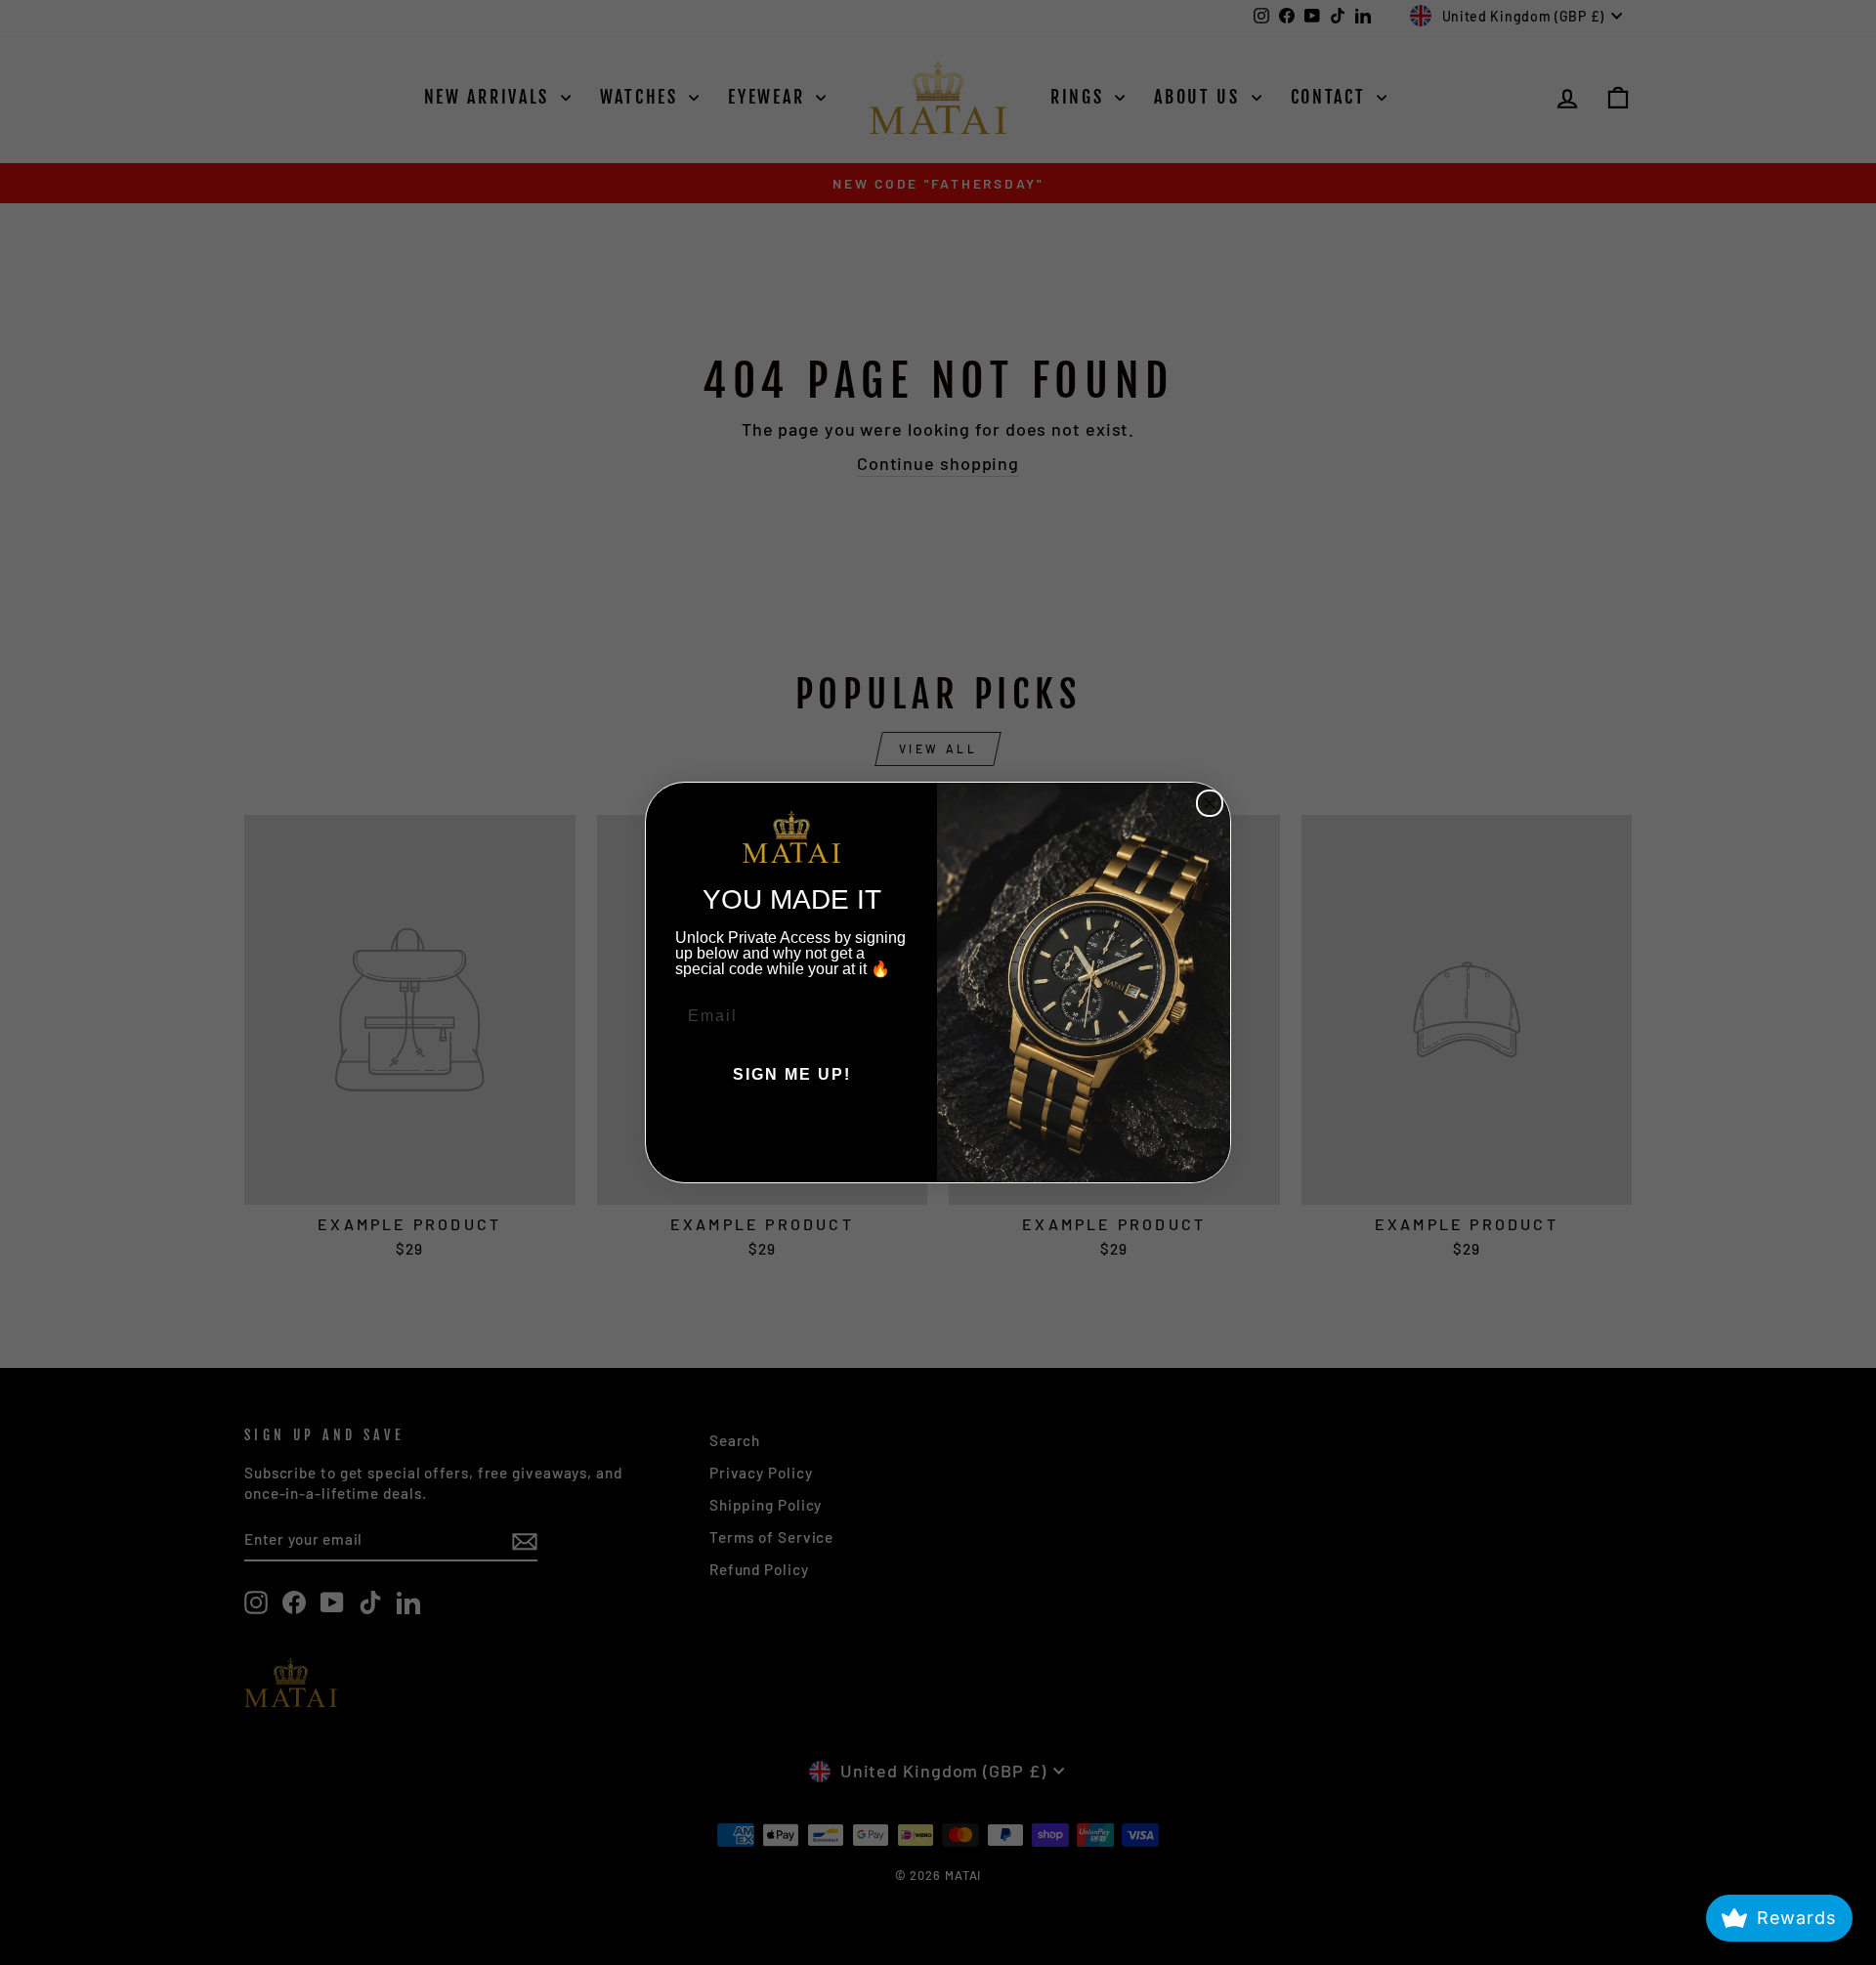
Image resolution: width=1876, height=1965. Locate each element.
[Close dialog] (1210, 803)
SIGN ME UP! (792, 1074)
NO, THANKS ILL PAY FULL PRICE (791, 1133)
